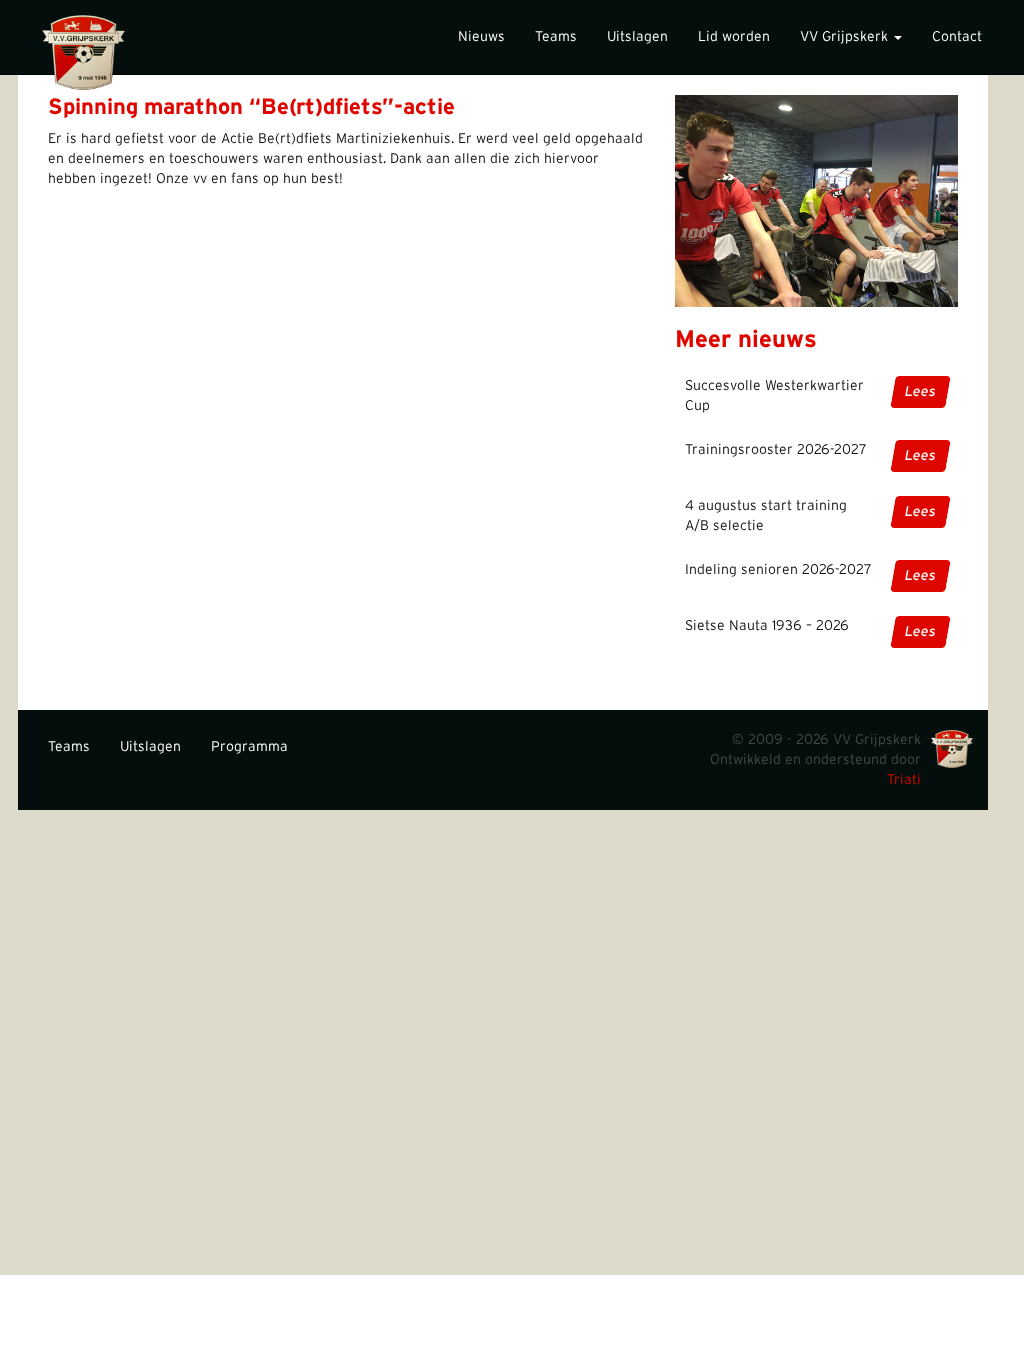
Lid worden (734, 37)
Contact (957, 37)
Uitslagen (637, 37)
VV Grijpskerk (846, 37)
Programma (249, 747)
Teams (556, 37)
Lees (920, 392)
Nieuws (481, 37)
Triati (904, 780)
